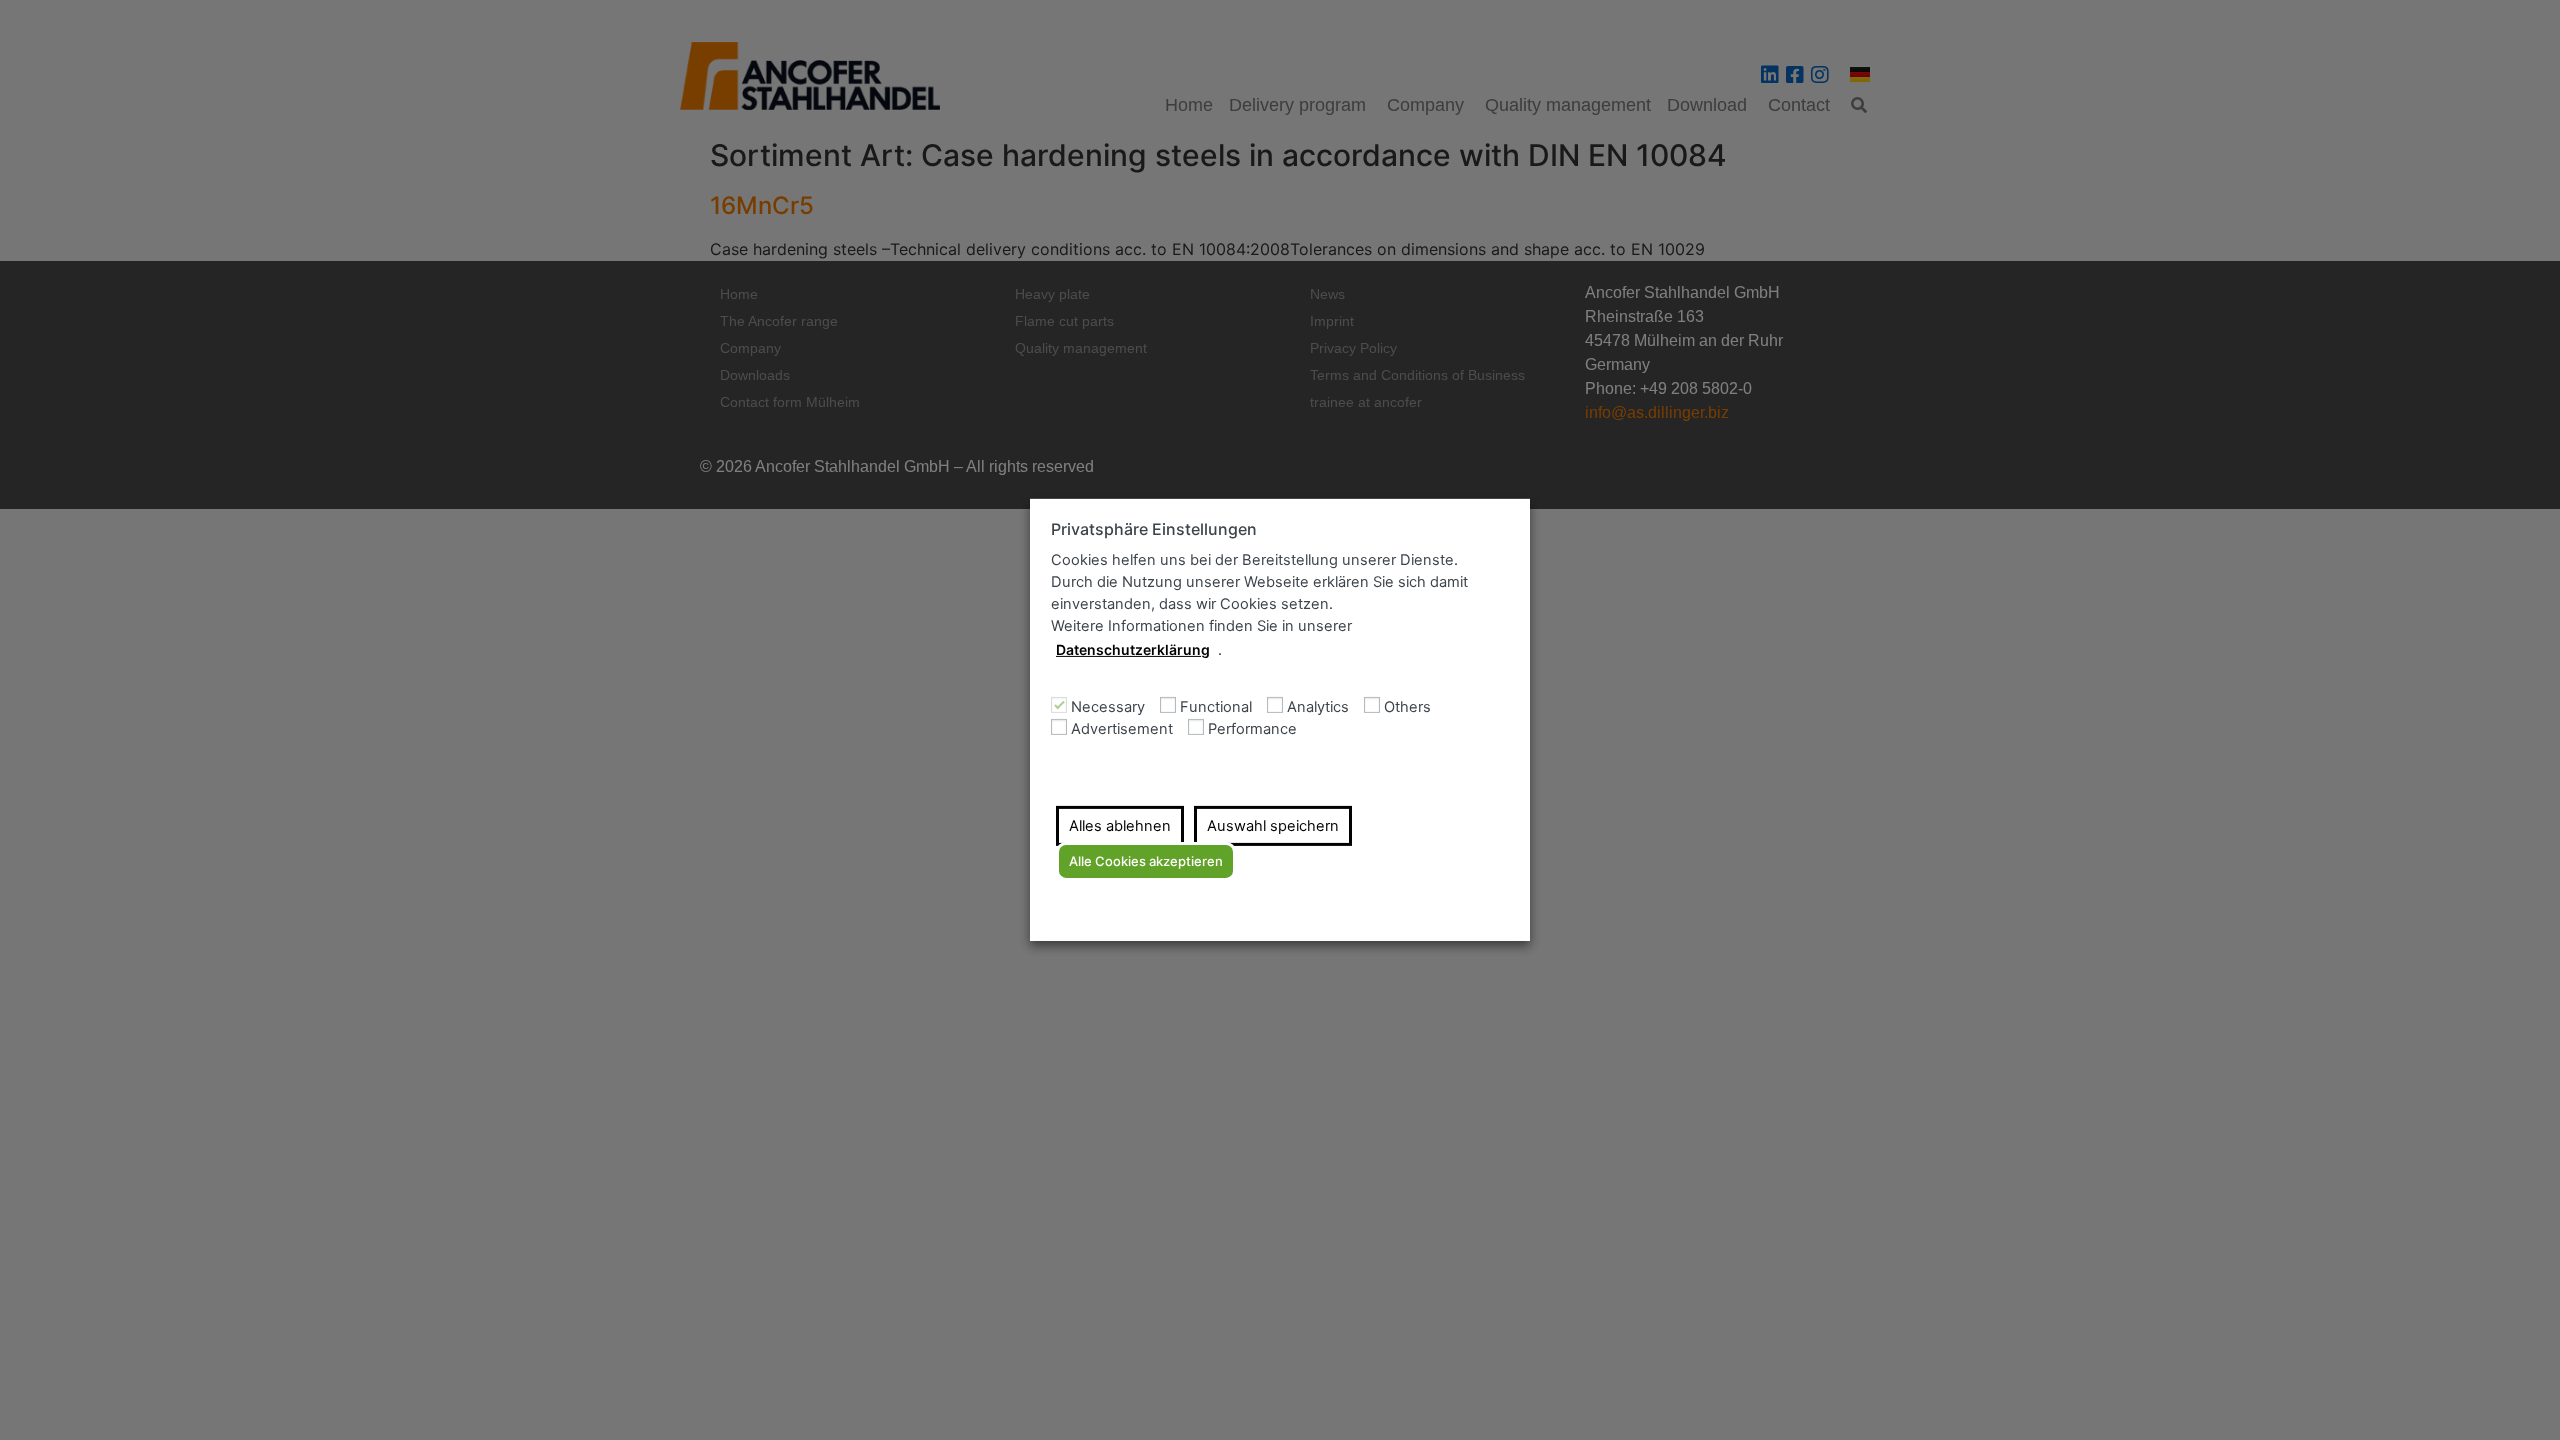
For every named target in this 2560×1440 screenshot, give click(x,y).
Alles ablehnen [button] (1120, 826)
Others (1407, 707)
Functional (1216, 707)
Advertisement (1122, 729)
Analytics (1318, 707)
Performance (1252, 729)
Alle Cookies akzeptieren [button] (1146, 861)
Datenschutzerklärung (1133, 649)
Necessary (1108, 707)
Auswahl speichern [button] (1273, 826)
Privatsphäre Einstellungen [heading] (1154, 529)
